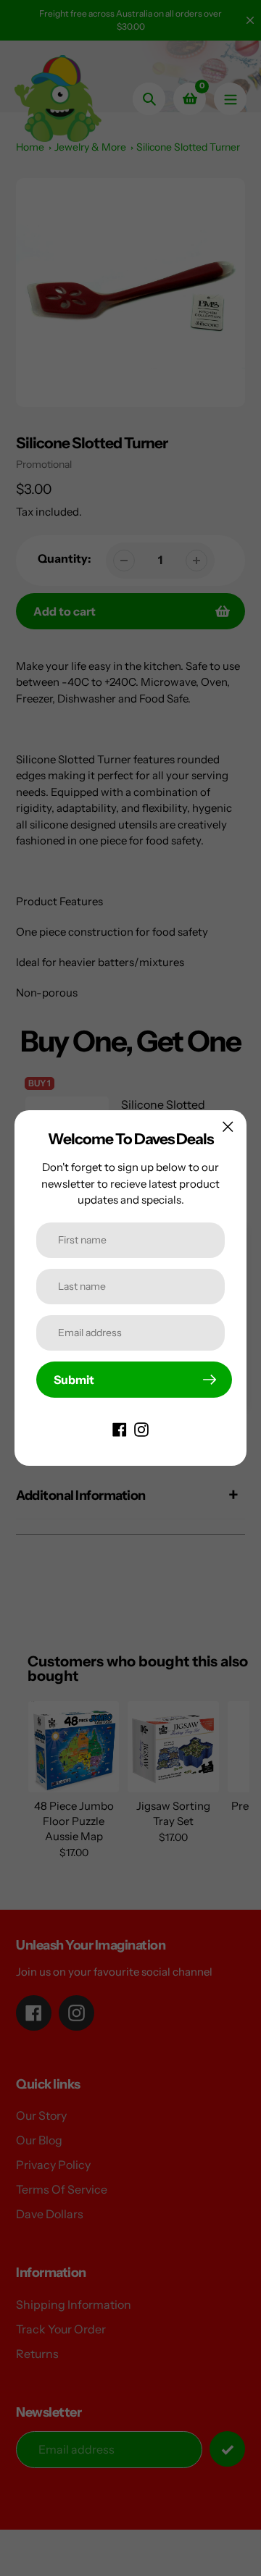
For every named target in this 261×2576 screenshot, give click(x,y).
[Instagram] (141, 1428)
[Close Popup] (228, 1127)
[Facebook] (120, 1428)
